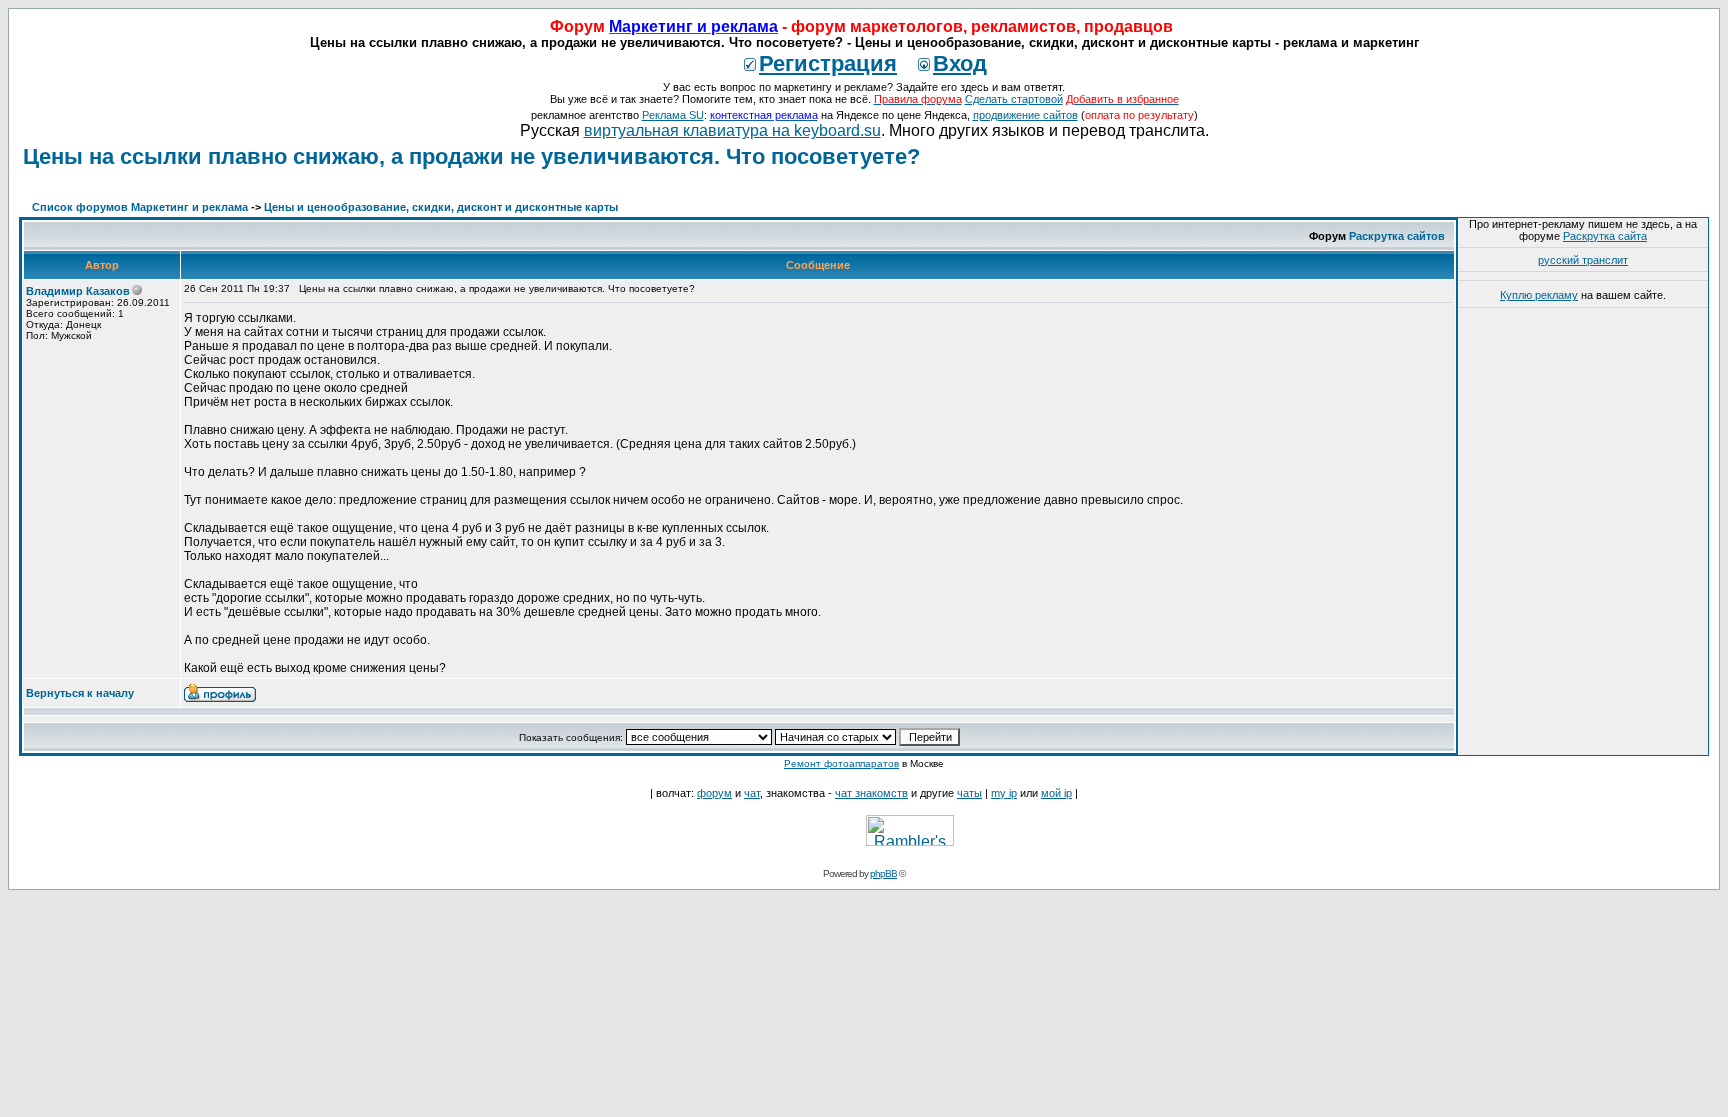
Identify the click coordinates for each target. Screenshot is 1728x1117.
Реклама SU (673, 115)
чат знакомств (871, 793)
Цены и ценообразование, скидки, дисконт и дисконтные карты (441, 207)
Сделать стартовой (1014, 99)
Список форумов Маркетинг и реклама (140, 207)
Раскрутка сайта (1605, 236)
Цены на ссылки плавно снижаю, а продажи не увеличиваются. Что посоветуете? (471, 156)
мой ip (1056, 793)
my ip (1004, 793)
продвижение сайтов (1025, 115)
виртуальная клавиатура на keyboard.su (732, 130)
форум (714, 793)
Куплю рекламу (1539, 295)
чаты (969, 793)
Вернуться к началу (80, 693)
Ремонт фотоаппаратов (841, 763)
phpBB (883, 873)
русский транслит (1583, 260)
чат (752, 793)
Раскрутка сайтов (1397, 236)
